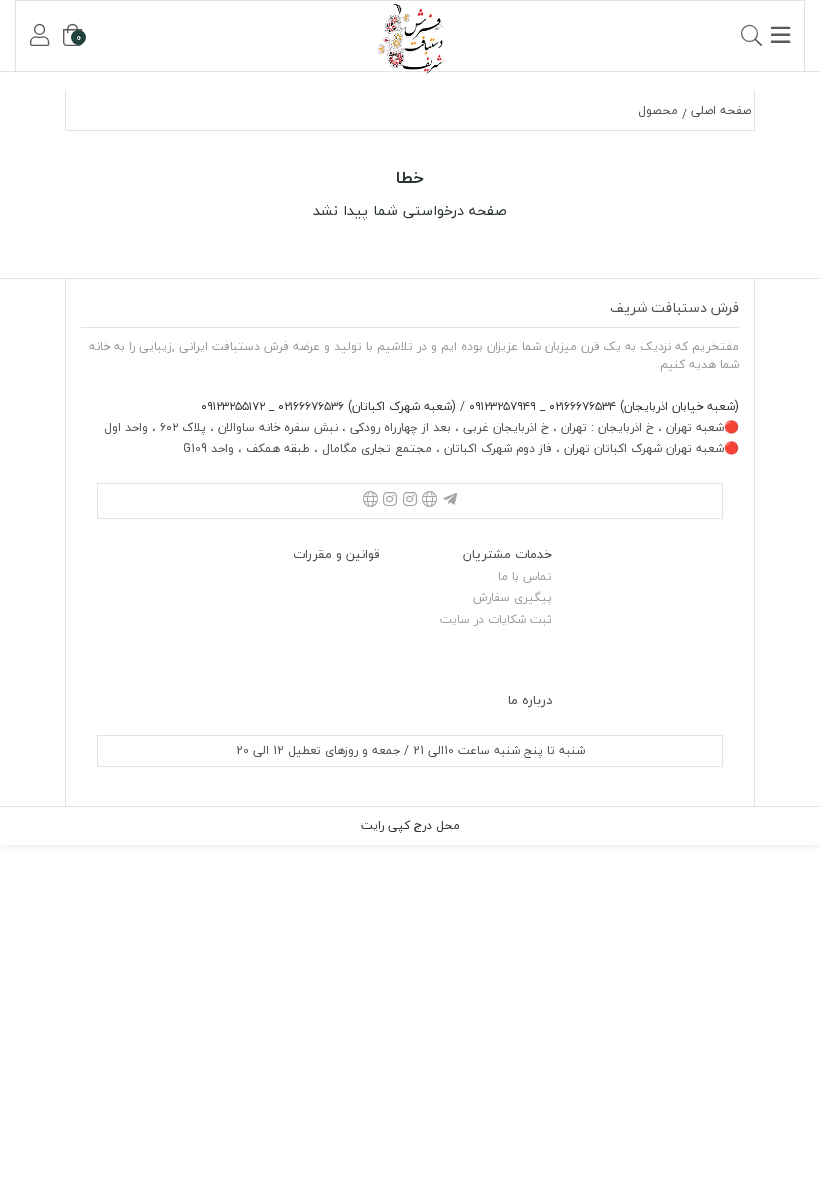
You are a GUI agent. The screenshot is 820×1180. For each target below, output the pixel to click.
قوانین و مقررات (336, 554)
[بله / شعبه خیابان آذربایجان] (430, 501)
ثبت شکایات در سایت (496, 619)
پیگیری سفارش (512, 597)
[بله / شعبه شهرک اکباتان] (370, 501)
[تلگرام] (450, 501)
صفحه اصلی (721, 110)
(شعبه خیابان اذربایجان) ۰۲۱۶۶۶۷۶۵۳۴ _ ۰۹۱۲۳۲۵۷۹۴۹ (602, 406)
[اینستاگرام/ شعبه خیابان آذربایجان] (410, 501)
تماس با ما (525, 576)
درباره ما (530, 700)
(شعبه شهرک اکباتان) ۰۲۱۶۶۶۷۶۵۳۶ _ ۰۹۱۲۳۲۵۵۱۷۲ (328, 406)
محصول (658, 110)
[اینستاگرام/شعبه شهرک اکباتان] (390, 501)
